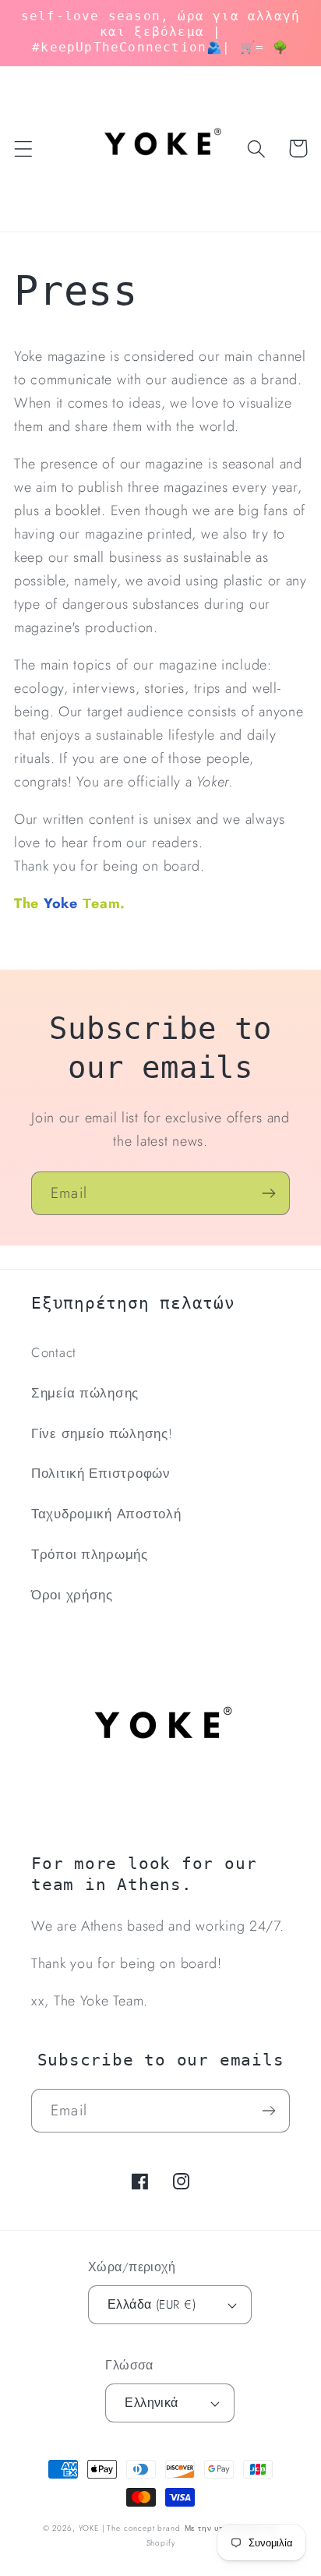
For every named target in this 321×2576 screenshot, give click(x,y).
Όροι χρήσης (72, 1595)
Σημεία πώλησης (85, 1393)
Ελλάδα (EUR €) (152, 2304)
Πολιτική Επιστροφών (101, 1473)
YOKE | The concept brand (130, 2528)
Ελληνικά (152, 2403)
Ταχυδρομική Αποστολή (106, 1514)
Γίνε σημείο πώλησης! (102, 1433)
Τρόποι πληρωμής (90, 1554)
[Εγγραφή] (268, 1193)
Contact (54, 1352)
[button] (24, 148)
